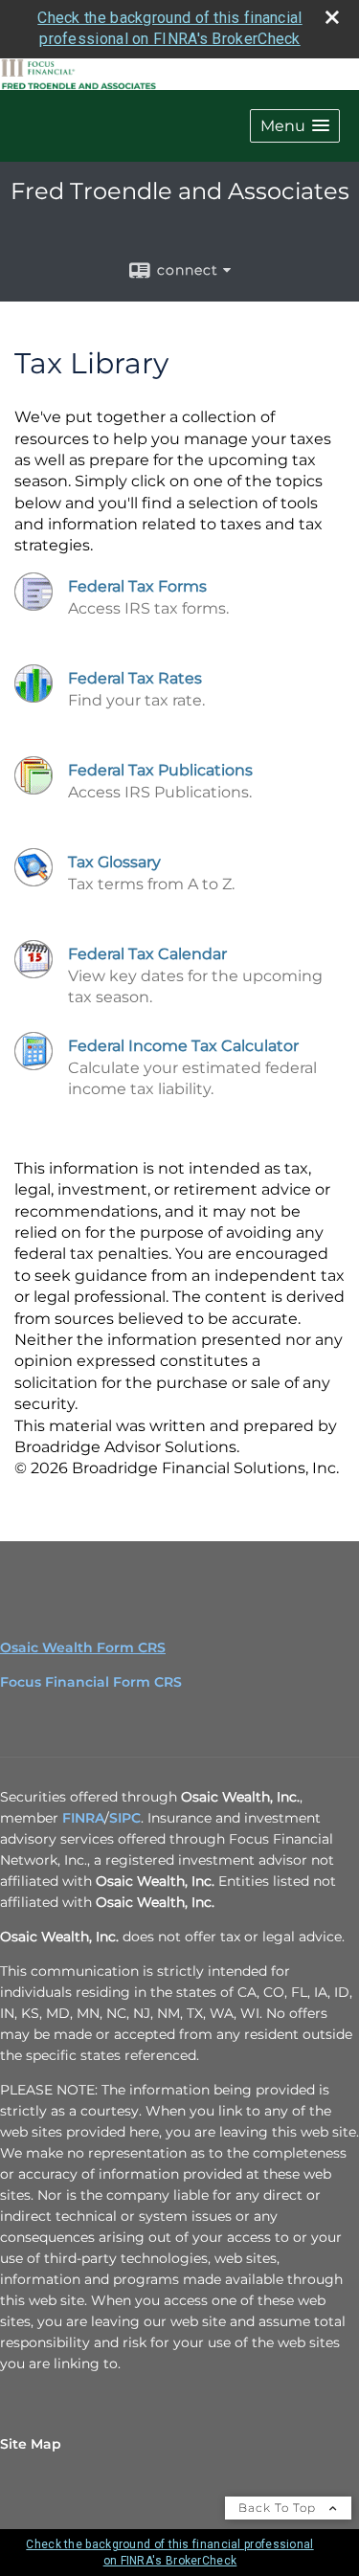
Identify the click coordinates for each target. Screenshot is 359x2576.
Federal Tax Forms (137, 586)
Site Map (31, 2444)
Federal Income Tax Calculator (183, 1046)
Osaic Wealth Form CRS (83, 1647)
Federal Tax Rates (135, 678)
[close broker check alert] (332, 17)
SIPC (125, 1818)
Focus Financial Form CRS (91, 1682)
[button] (295, 126)
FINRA (83, 1818)
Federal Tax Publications (160, 770)
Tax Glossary (114, 862)
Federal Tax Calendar (147, 954)
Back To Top (279, 2508)
